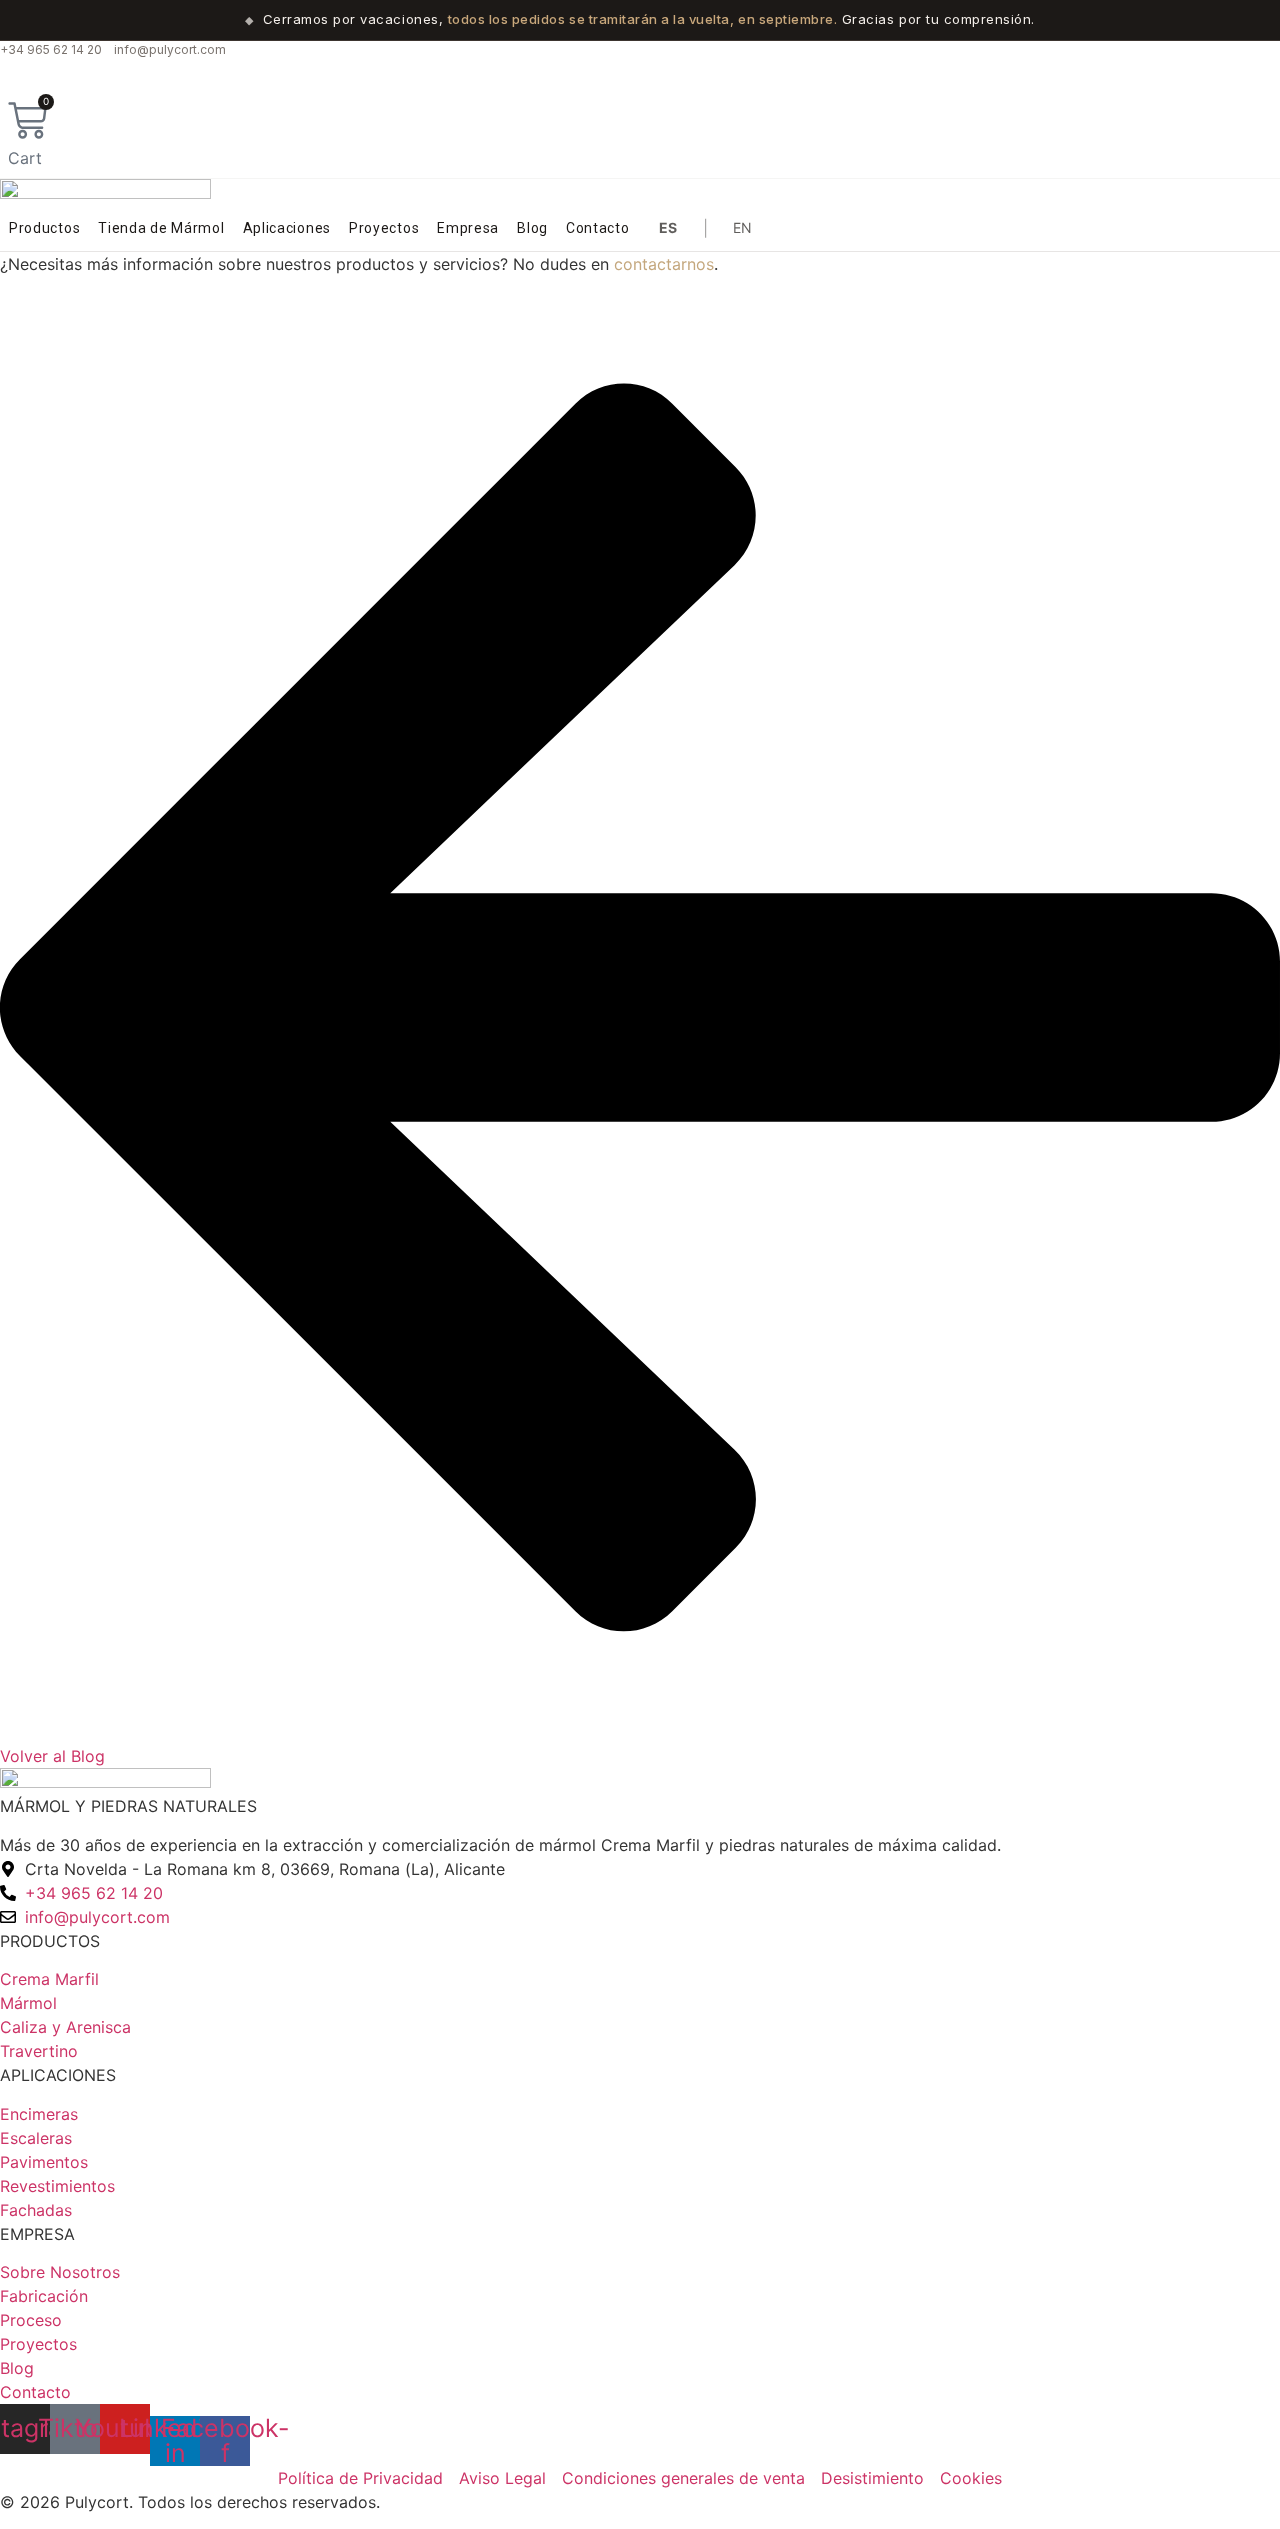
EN (743, 227)
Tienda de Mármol (161, 228)
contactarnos (664, 264)
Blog (532, 228)
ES (668, 227)
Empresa (468, 228)
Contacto (598, 228)
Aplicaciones (287, 228)
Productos (44, 228)
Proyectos (384, 228)
